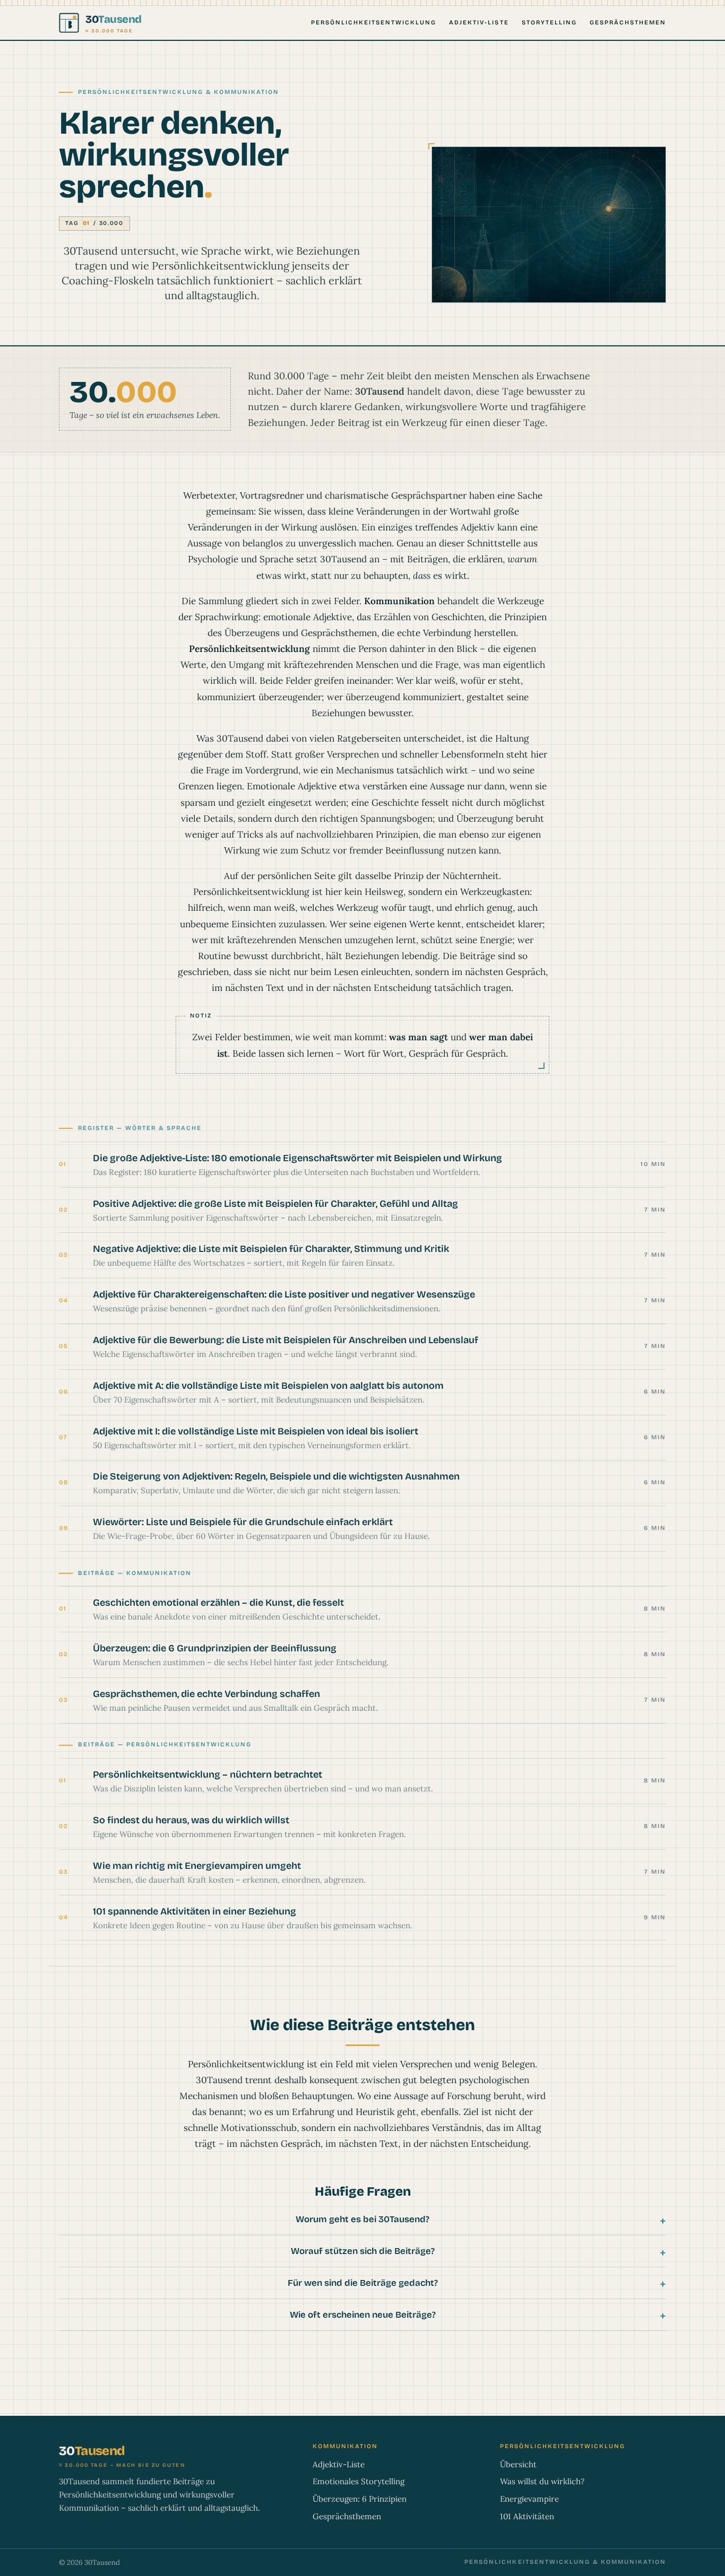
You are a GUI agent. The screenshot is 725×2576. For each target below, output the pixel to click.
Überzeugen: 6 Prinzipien (360, 2499)
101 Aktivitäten (527, 2516)
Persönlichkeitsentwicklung (374, 23)
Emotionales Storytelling (359, 2481)
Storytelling (549, 23)
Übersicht (518, 2464)
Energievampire (529, 2499)
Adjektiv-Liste (479, 23)
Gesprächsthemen (628, 23)
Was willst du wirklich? (542, 2481)
